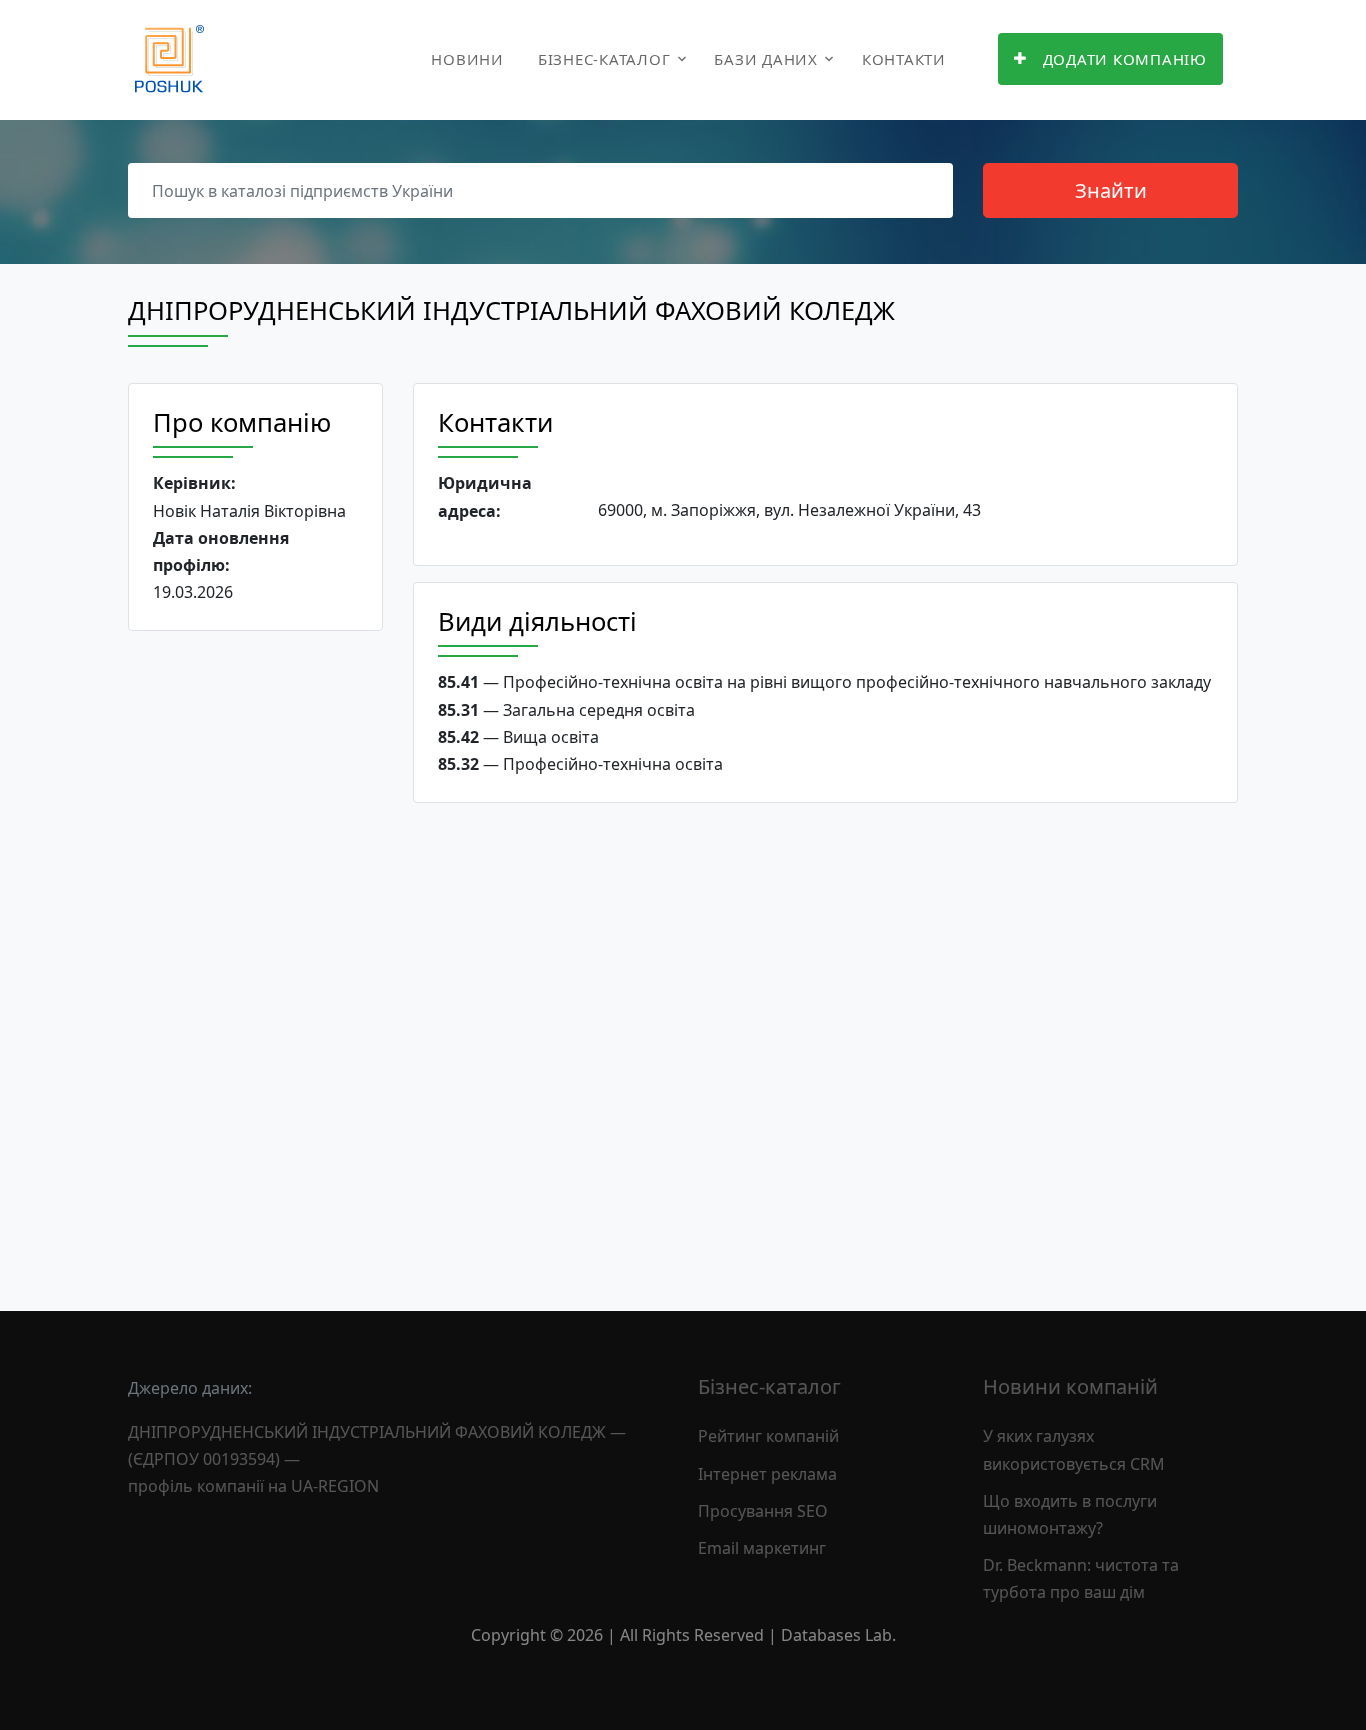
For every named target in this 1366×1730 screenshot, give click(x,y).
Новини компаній (1070, 1386)
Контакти (904, 59)
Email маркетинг (762, 1548)
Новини (467, 59)
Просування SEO (763, 1511)
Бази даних (766, 59)
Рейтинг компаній (768, 1436)
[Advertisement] (255, 955)
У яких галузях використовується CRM (1074, 1449)
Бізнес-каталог (604, 59)
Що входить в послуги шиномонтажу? (1070, 1514)
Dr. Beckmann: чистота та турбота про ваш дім (1081, 1578)
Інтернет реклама (767, 1474)
